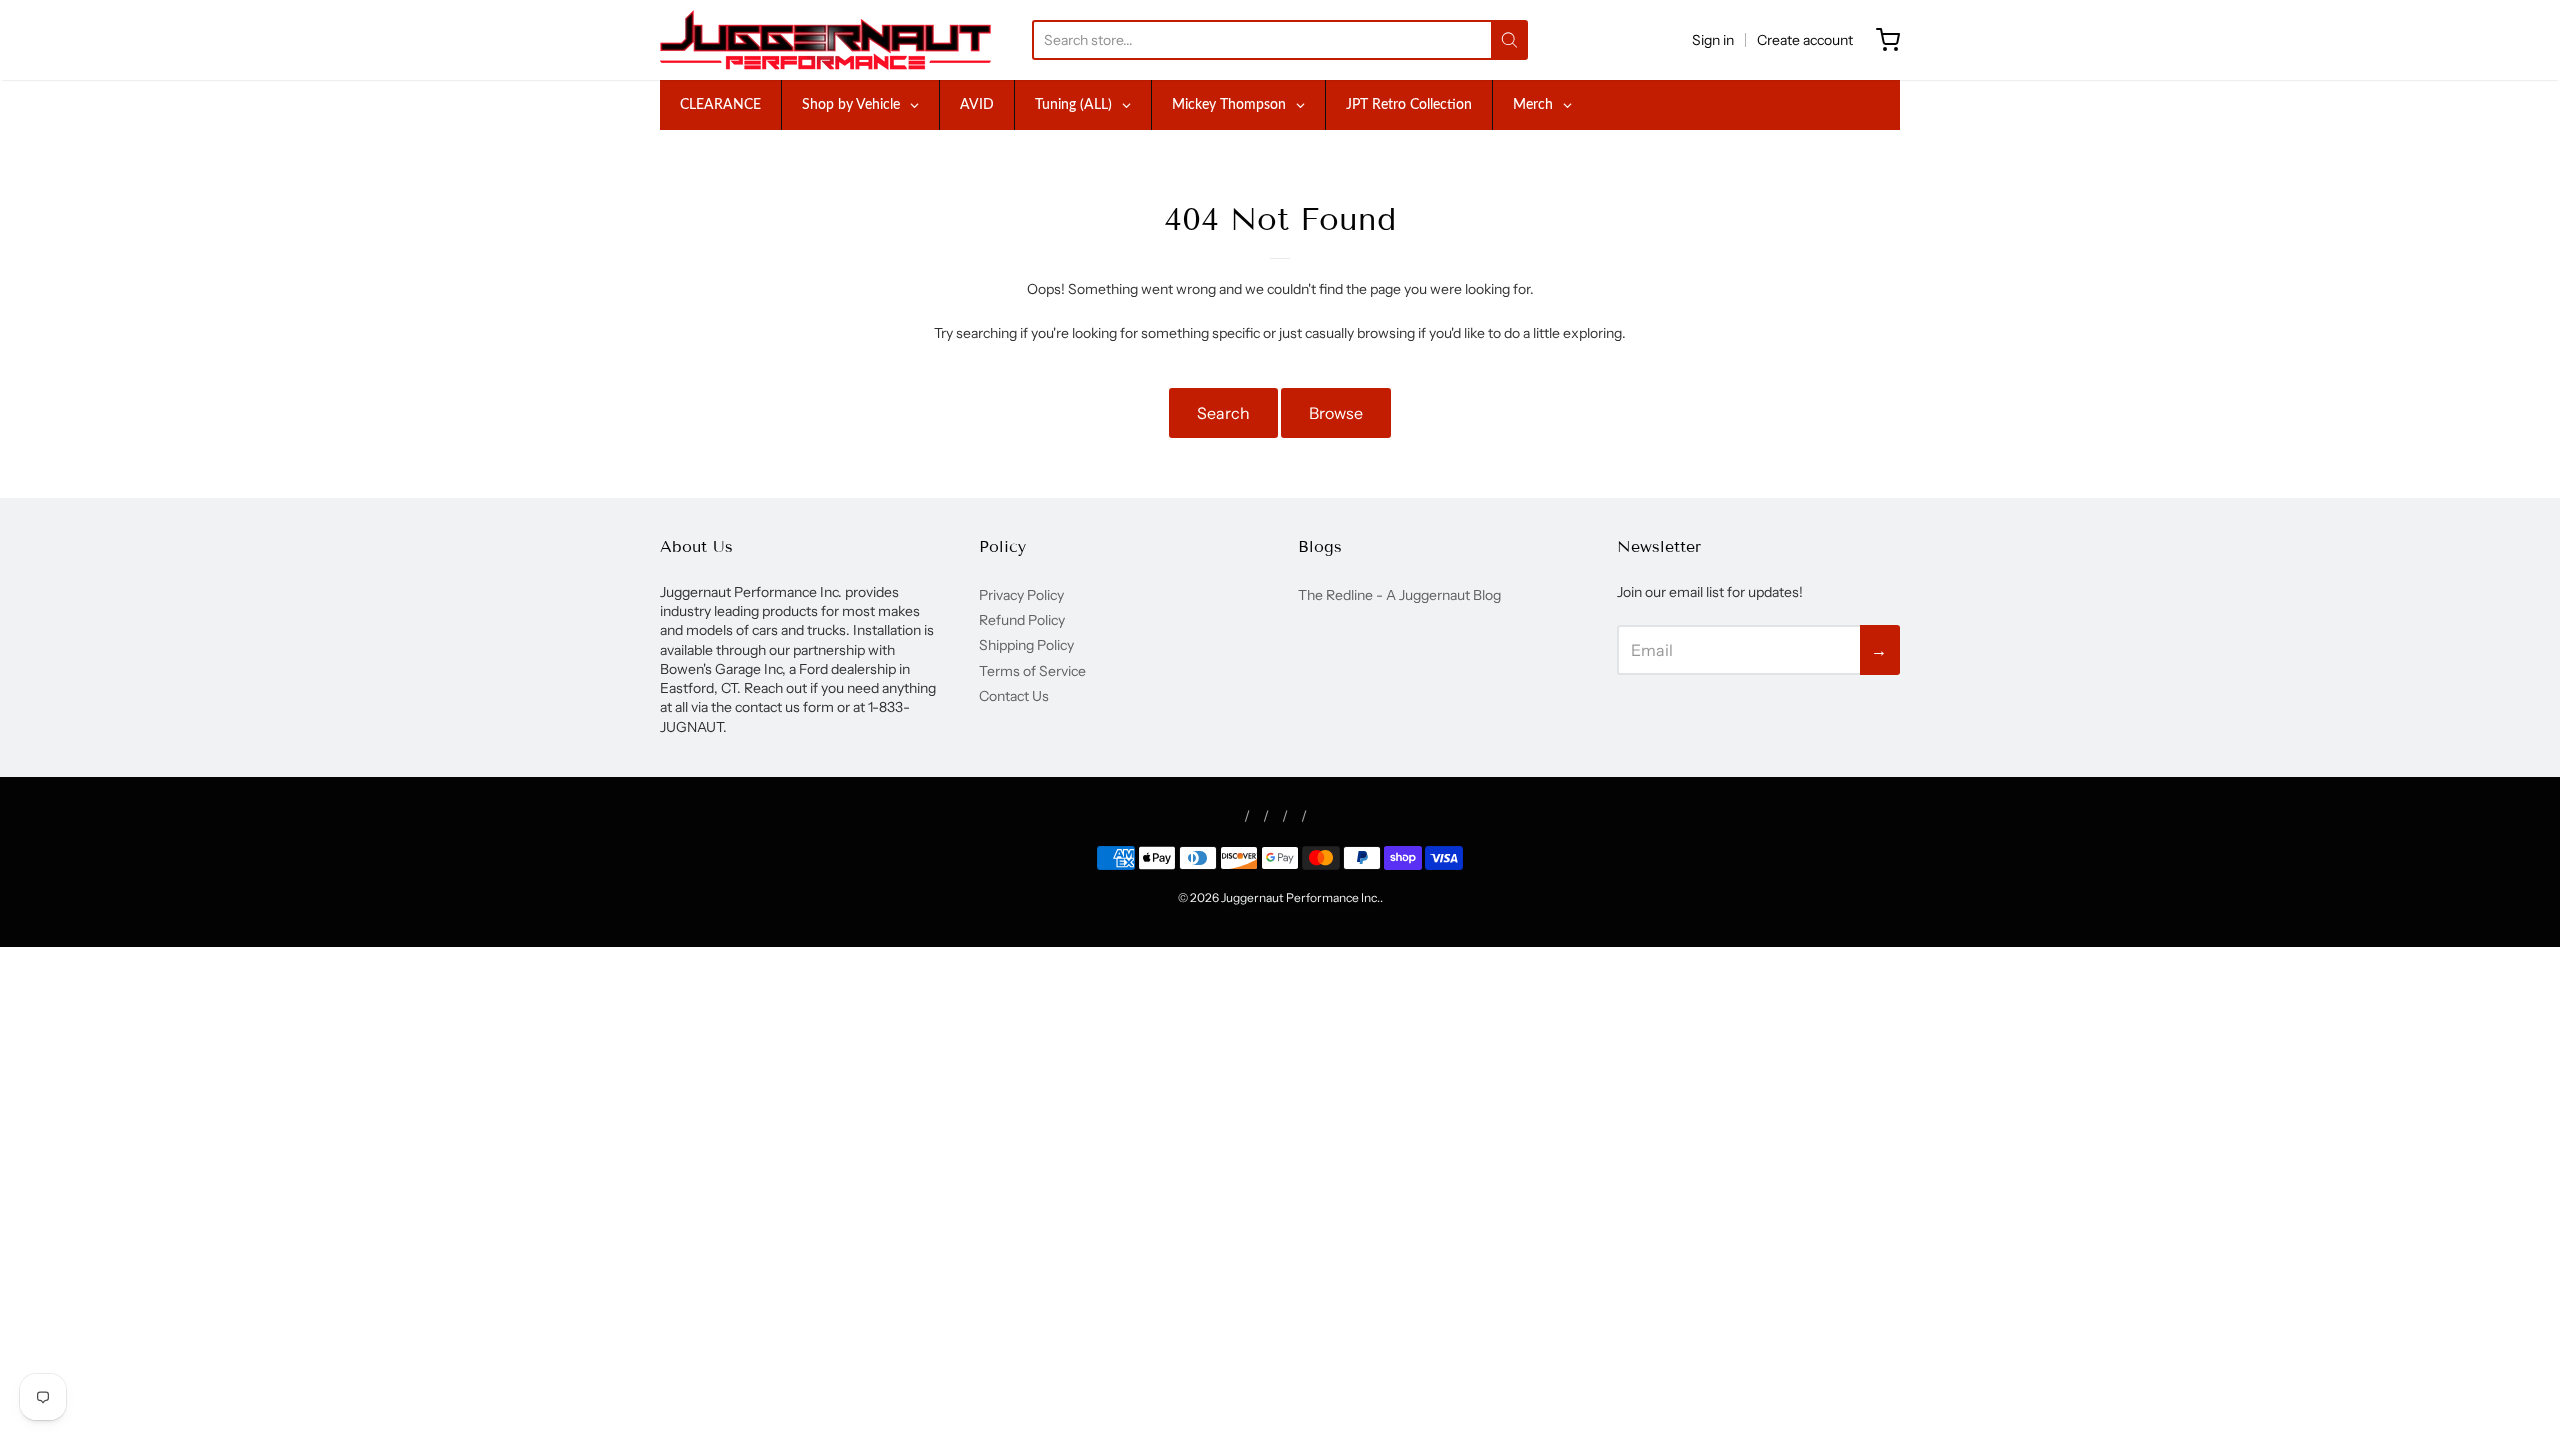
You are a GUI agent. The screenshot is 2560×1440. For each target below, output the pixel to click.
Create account (1805, 40)
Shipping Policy (1026, 645)
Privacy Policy (1021, 595)
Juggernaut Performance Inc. (1300, 897)
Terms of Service (1032, 671)
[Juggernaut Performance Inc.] (825, 40)
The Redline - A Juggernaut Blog (1399, 595)
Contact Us (1014, 696)
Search (1223, 413)
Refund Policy (1022, 620)
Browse (1336, 413)
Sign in (1713, 40)
